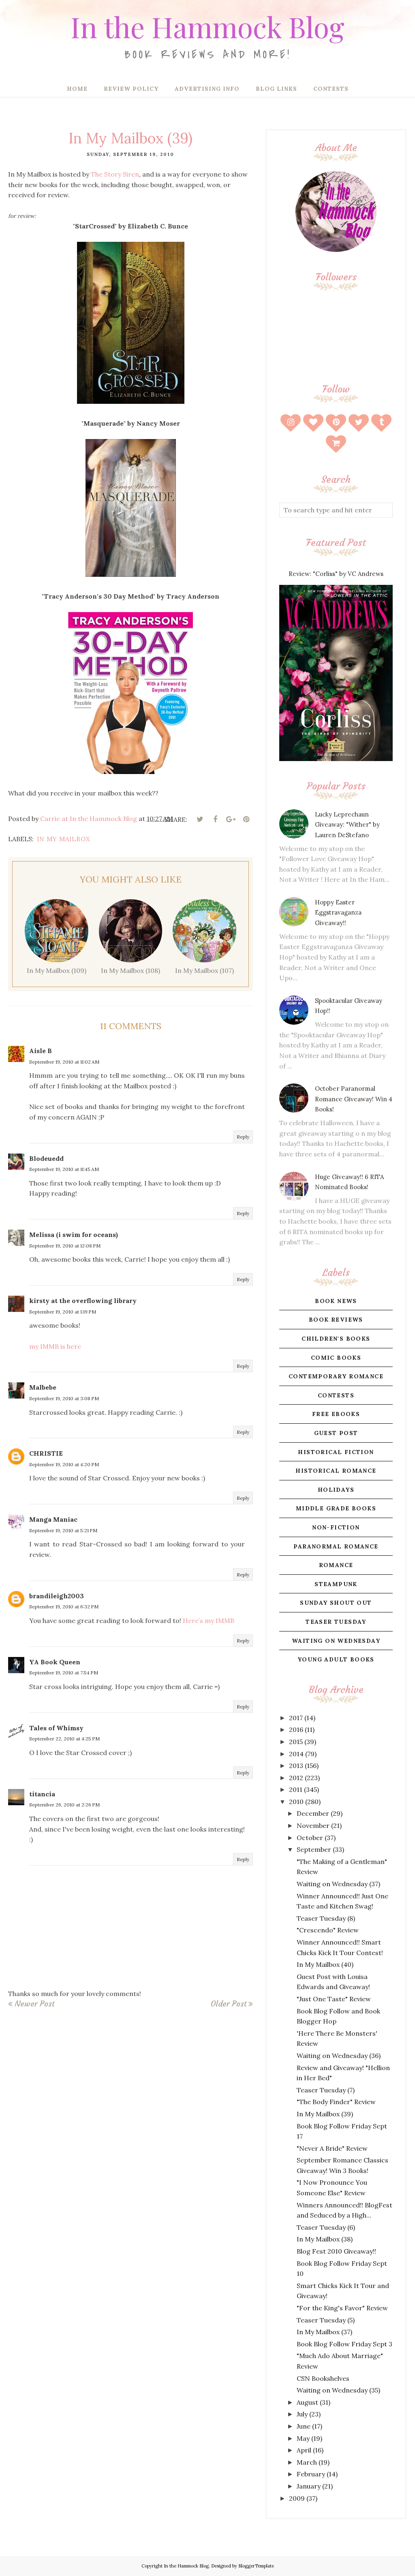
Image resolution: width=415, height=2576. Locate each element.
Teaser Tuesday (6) (326, 2227)
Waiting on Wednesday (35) (338, 2390)
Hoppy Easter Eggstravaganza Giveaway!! (338, 913)
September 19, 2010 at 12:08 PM (65, 1246)
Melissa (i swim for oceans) (74, 1235)
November (313, 1825)
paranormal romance (336, 1546)
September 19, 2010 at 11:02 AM (64, 1062)
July (302, 2414)
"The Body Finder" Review (336, 2102)
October (310, 1838)
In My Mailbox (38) (325, 2239)
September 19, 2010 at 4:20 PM (64, 1464)
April (304, 2450)
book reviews (336, 1320)
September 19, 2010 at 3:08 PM (64, 1398)
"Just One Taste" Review (334, 1999)
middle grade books (336, 1508)
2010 (296, 1802)
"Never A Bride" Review (332, 2148)
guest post (336, 1433)
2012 (296, 1778)
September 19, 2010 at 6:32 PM (64, 1607)
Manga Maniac (53, 1519)
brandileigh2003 (57, 1596)
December (313, 1813)
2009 (297, 2498)
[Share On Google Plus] (231, 819)
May (303, 2438)
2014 (296, 1754)
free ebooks (336, 1414)
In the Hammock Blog (207, 26)
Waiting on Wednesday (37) (338, 1884)
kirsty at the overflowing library (83, 1301)
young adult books (336, 1659)
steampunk (336, 1584)
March (307, 2462)
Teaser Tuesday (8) (326, 1918)
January (309, 2486)
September (314, 1849)
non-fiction (336, 1527)
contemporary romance (336, 1376)
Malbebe (43, 1387)
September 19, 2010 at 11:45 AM (64, 1169)
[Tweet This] (200, 819)
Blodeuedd (46, 1158)
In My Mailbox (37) (324, 2332)
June (304, 2426)
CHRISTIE (46, 1453)
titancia (42, 1794)
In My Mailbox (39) (325, 2114)
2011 (296, 1789)
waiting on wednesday (336, 1641)
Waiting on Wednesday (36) (339, 2056)
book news (336, 1301)
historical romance (336, 1471)
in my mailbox (64, 839)
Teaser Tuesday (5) (326, 2320)
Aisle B (41, 1051)
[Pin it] (246, 819)
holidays (336, 1490)
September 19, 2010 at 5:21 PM (63, 1530)
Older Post (229, 2004)
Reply (243, 1137)
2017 (296, 1718)
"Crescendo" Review (328, 1930)
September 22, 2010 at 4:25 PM (64, 1739)
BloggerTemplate (256, 2566)
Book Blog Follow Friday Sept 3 (344, 2344)
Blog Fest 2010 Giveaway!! (336, 2251)
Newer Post (34, 2004)
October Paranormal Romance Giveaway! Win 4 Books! (354, 1099)
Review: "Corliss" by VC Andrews (336, 574)
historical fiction (336, 1452)
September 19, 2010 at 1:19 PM (63, 1312)
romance (336, 1565)
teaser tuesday (336, 1622)
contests (336, 1395)
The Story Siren (115, 174)
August (307, 2402)
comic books (336, 1358)
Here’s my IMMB (209, 1621)
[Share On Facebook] (215, 819)
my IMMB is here (55, 1346)
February (311, 2474)
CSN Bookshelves (323, 2378)
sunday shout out (336, 1603)
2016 (296, 1729)
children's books (336, 1339)
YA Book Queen (55, 1662)
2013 (296, 1766)
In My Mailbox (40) (325, 1964)
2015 (296, 1742)
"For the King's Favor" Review (342, 2308)
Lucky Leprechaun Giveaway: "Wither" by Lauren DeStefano (347, 825)
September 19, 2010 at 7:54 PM (64, 1673)
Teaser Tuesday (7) (326, 2090)
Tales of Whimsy (56, 1728)
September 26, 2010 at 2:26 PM (64, 1805)
